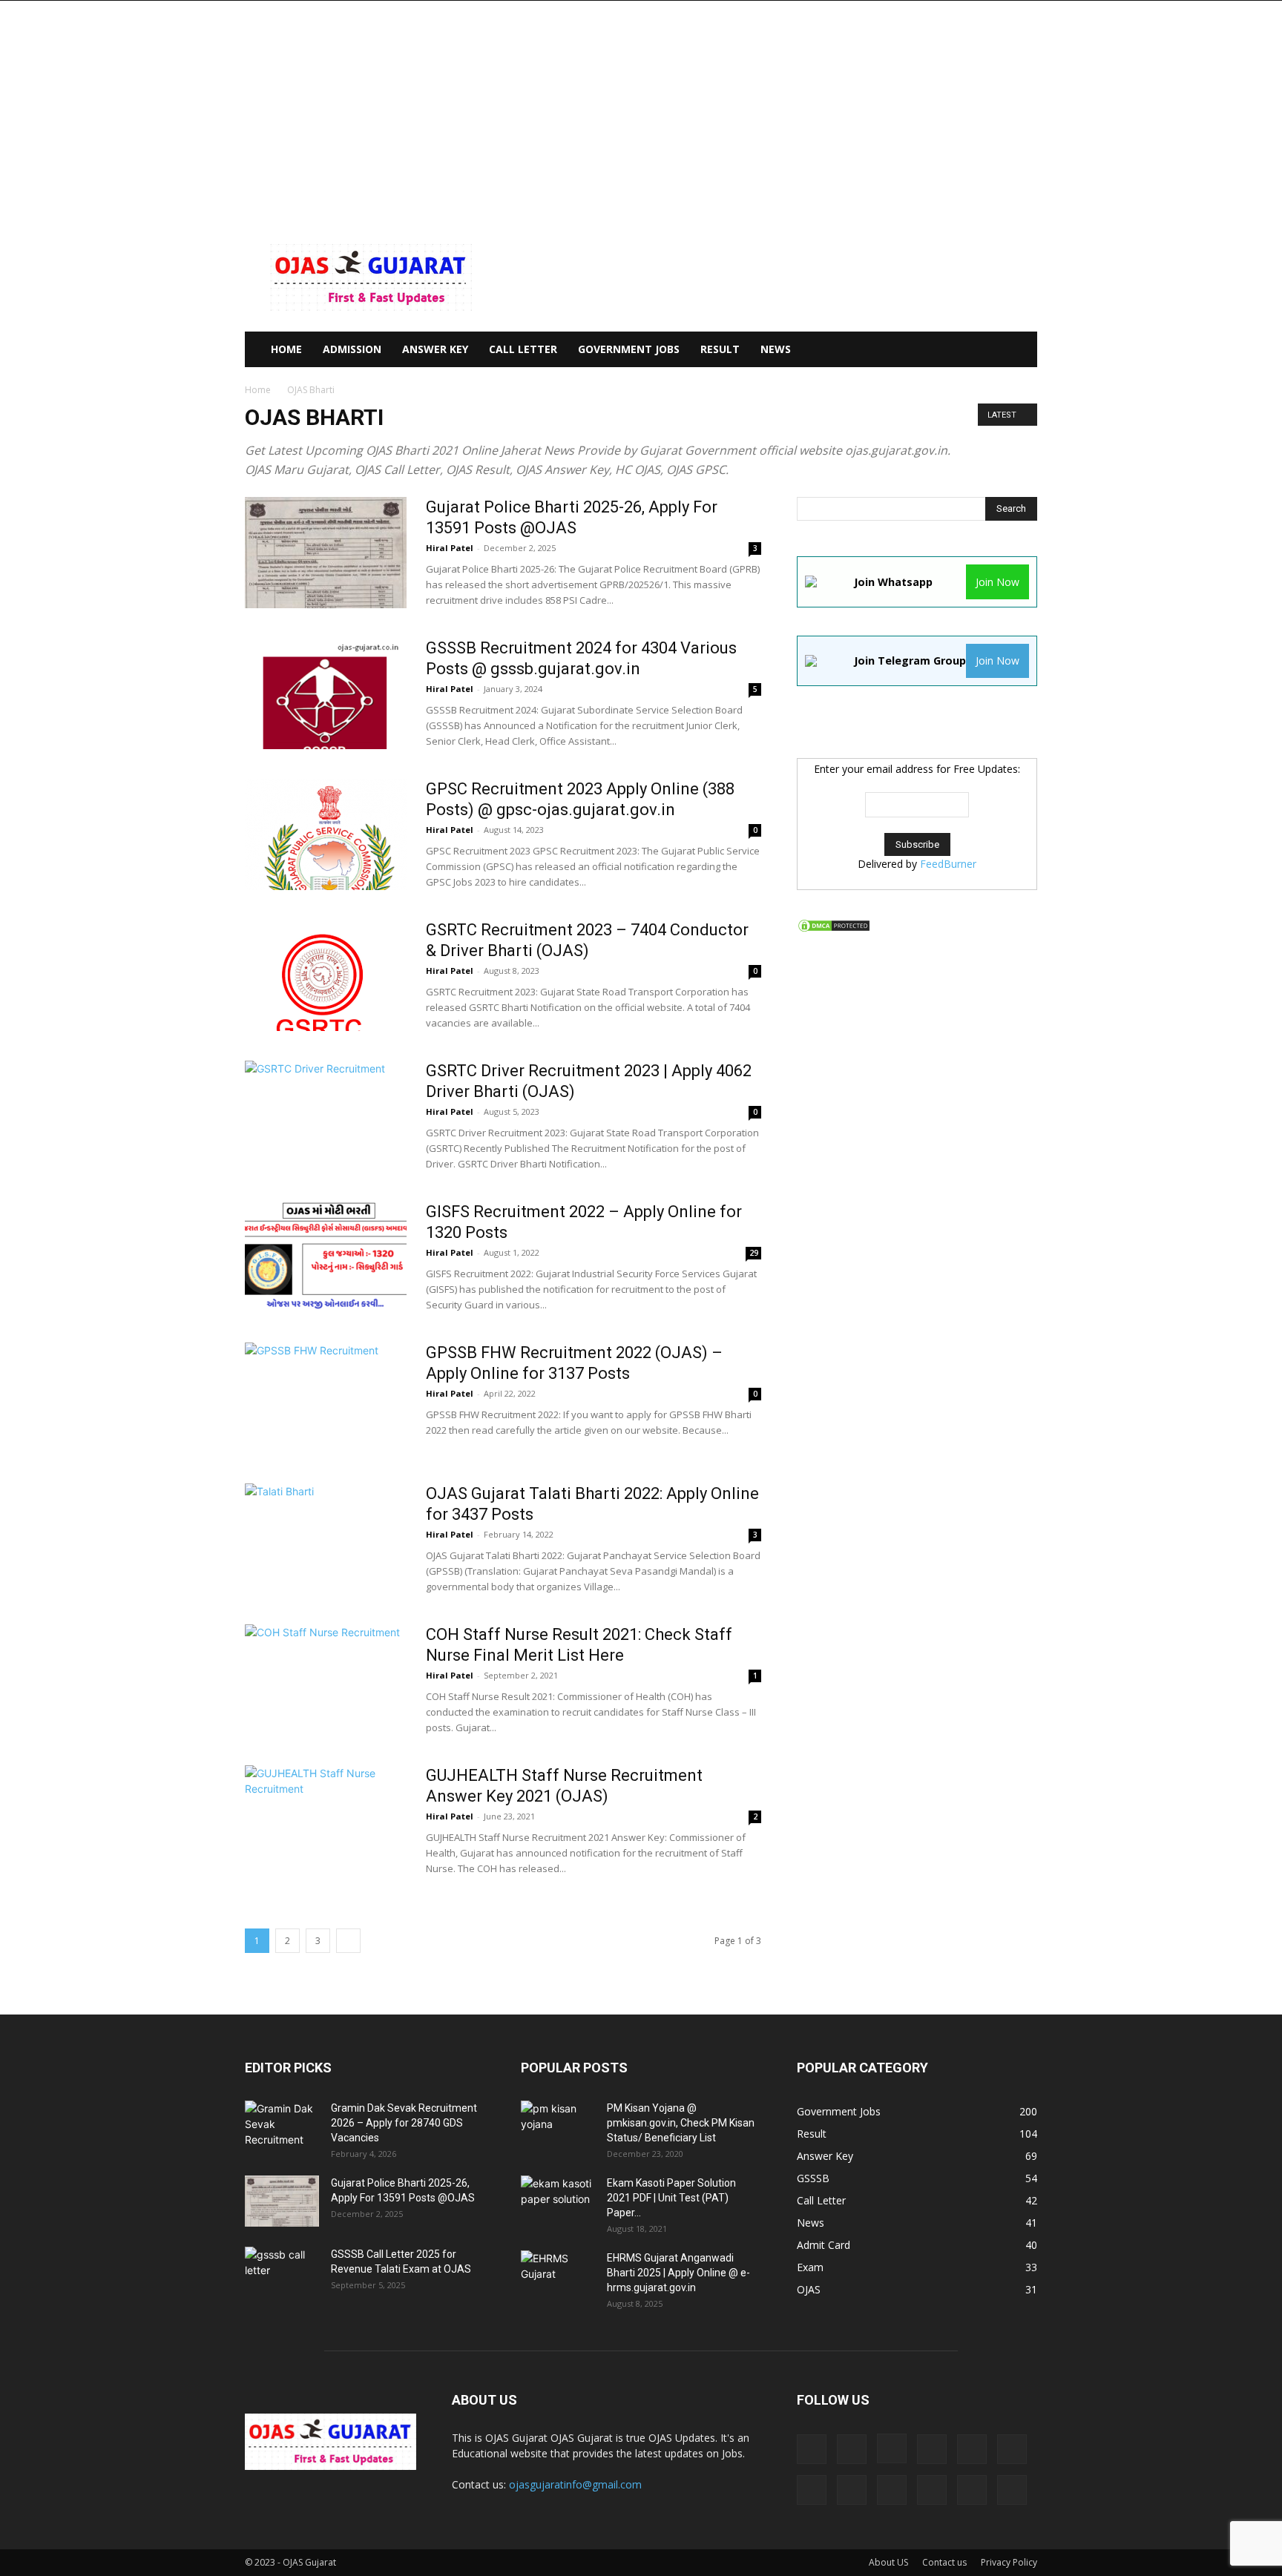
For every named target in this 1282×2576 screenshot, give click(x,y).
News (776, 349)
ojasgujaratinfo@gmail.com (575, 2484)
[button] (1019, 350)
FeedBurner (948, 864)
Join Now (997, 582)
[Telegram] (932, 2490)
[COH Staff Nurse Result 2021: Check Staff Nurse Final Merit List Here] (326, 1680)
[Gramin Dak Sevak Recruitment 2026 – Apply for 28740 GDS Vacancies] (282, 2127)
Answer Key (435, 349)
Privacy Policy (1009, 2562)
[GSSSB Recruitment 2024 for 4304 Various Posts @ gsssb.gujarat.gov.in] (326, 694)
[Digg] (812, 2449)
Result (720, 349)
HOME (286, 349)
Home (258, 390)
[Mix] (1012, 2449)
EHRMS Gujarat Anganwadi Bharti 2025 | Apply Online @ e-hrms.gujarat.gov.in (678, 2273)
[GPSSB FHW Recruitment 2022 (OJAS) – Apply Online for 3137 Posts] (326, 1398)
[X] (1012, 2490)
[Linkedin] (932, 2449)
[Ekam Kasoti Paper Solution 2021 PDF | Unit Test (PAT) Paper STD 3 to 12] (558, 2201)
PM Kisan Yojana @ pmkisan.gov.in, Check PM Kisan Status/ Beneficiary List (681, 2123)
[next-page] (348, 1941)
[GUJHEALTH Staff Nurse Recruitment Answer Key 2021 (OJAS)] (326, 1821)
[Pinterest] (852, 2490)
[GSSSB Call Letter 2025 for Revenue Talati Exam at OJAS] (282, 2273)
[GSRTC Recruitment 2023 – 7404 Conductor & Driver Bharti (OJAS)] (319, 975)
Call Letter (523, 349)
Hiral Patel (450, 548)
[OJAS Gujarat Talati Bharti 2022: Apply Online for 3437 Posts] (319, 1539)
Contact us (944, 2562)
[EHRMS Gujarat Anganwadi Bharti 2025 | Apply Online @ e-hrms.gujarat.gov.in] (558, 2276)
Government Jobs (629, 349)
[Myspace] (812, 2490)
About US (888, 2562)
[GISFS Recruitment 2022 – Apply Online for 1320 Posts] (326, 1257)
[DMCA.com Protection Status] (834, 929)
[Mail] (972, 2449)
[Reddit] (892, 2490)
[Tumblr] (972, 2490)
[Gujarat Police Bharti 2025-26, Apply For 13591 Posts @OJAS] (326, 553)
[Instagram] (892, 2448)
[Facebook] (852, 2449)
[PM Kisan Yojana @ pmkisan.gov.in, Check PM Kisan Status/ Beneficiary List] (558, 2127)
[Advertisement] (641, 112)
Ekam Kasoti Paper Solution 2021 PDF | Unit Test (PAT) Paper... (671, 2198)
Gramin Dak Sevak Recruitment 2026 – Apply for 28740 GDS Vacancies (404, 2123)
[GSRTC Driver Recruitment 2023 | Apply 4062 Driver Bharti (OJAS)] (326, 1116)
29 (754, 1253)
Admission (352, 349)
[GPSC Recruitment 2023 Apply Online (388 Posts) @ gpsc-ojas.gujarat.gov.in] (326, 834)
